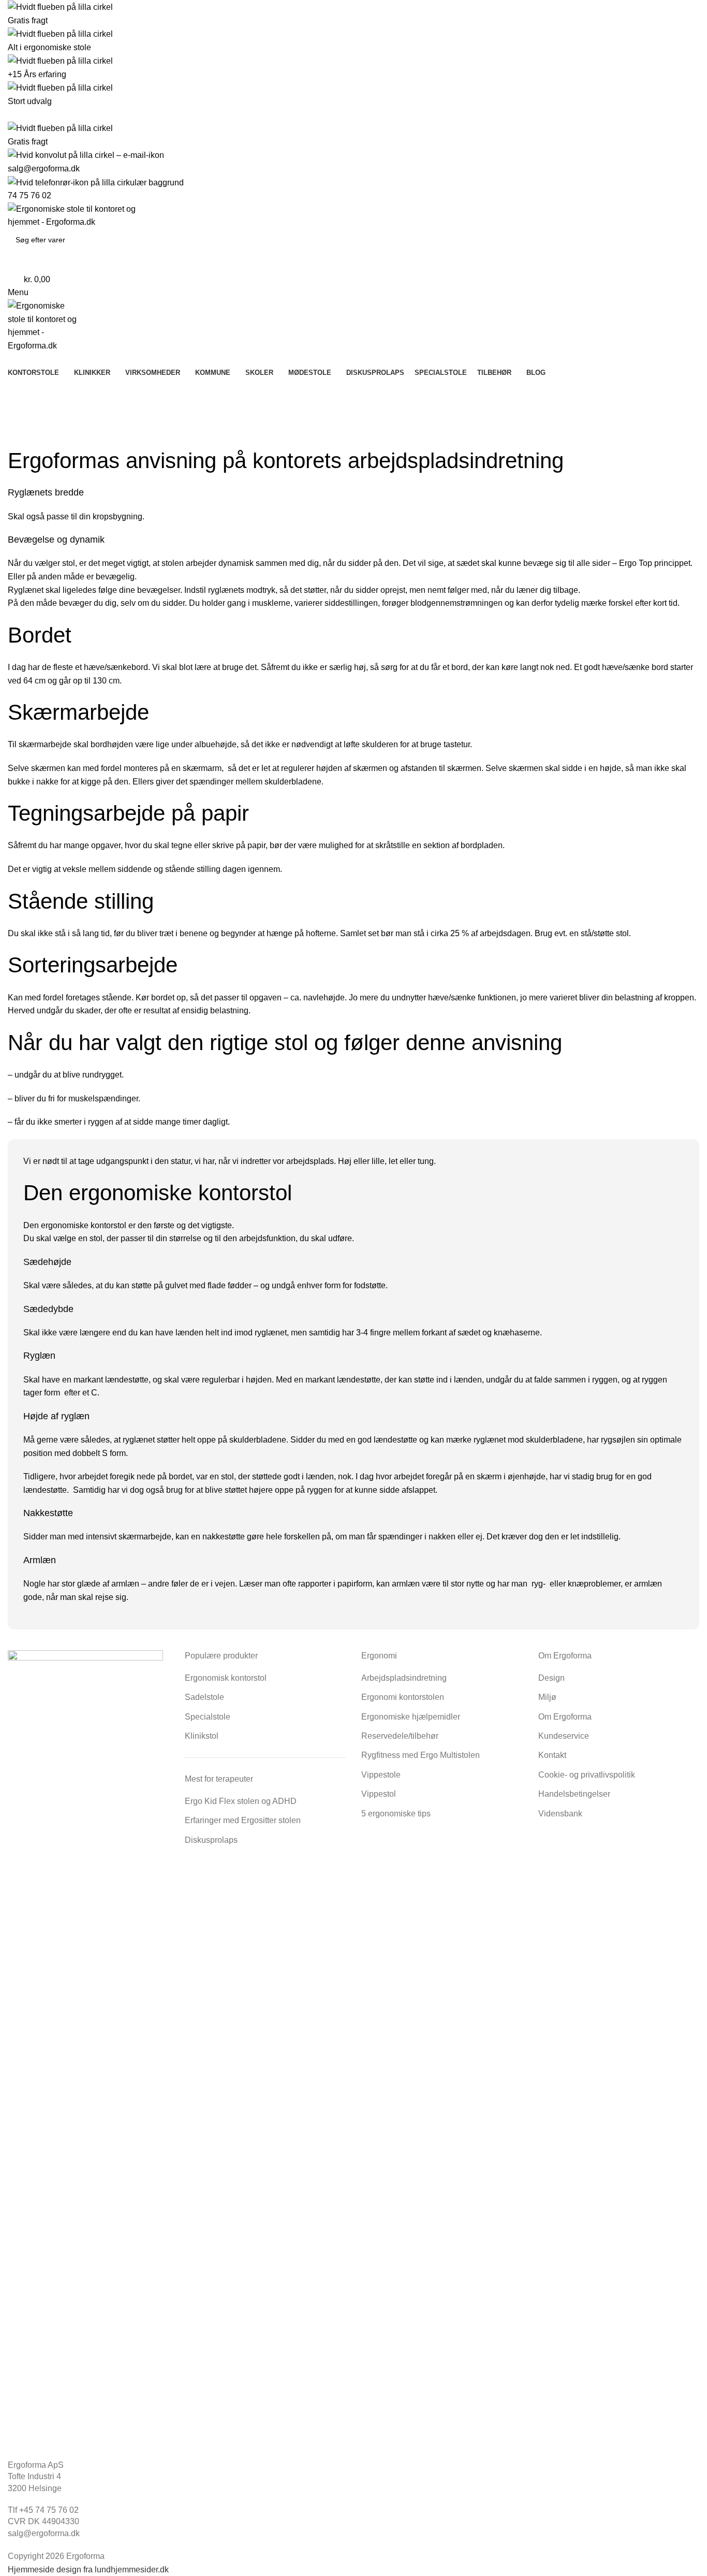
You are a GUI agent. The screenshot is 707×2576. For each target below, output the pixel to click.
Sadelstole (204, 1697)
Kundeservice (564, 1736)
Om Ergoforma (565, 1717)
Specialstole (208, 1717)
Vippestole (381, 1775)
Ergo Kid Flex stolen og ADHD (241, 1801)
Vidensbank (560, 1814)
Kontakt (552, 1755)
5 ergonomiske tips (396, 1814)
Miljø (547, 1697)
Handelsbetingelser (574, 1794)
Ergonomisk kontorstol (226, 1678)
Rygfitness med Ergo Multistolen (421, 1755)
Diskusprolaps (211, 1840)
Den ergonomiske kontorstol (75, 1225)
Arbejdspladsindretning (404, 1678)
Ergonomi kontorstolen (403, 1697)
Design (551, 1678)
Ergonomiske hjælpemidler (411, 1717)
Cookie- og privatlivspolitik (587, 1775)
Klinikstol (202, 1736)
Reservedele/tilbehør (400, 1736)
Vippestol (379, 1794)
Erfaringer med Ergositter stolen (243, 1820)
